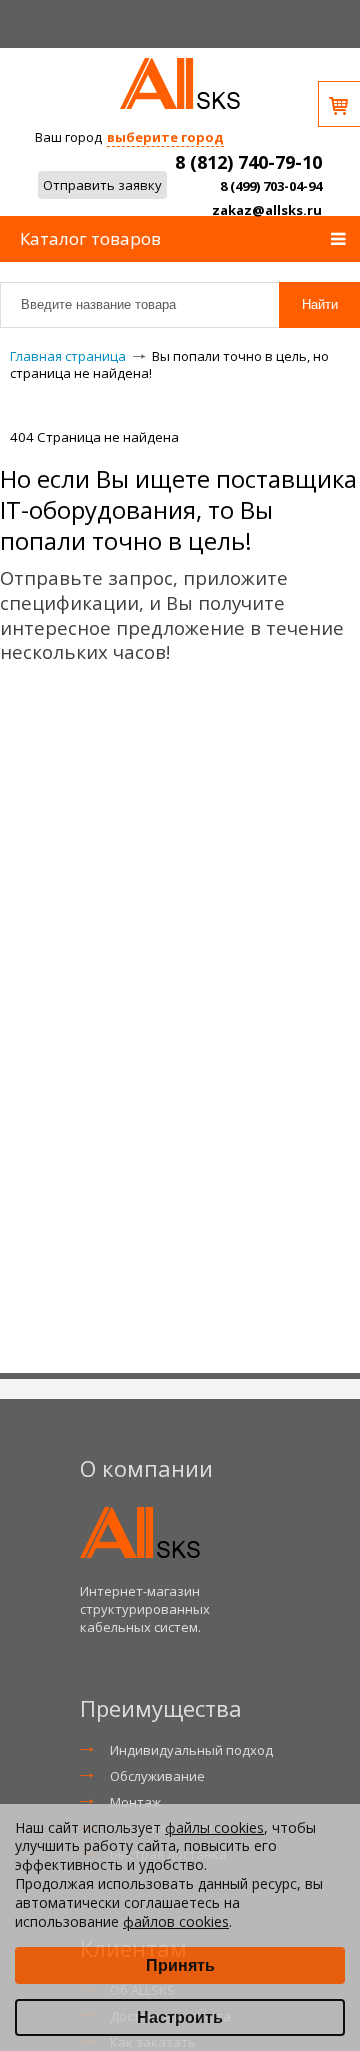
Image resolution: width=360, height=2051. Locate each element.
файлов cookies (176, 1921)
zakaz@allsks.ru (267, 210)
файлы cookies (214, 1827)
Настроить (180, 2017)
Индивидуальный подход (191, 1750)
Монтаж (135, 1802)
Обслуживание (157, 1776)
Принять (180, 1965)
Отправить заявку (102, 185)
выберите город (165, 137)
